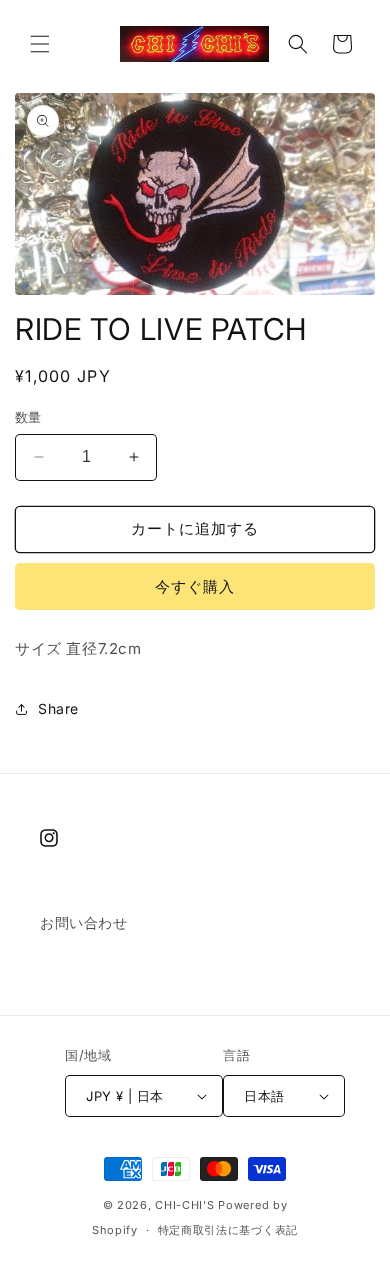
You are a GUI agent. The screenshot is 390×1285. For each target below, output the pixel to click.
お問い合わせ (84, 922)
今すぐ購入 (195, 586)
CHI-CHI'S (184, 1205)
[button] (40, 44)
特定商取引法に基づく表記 (228, 1230)
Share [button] (58, 708)
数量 (28, 417)
